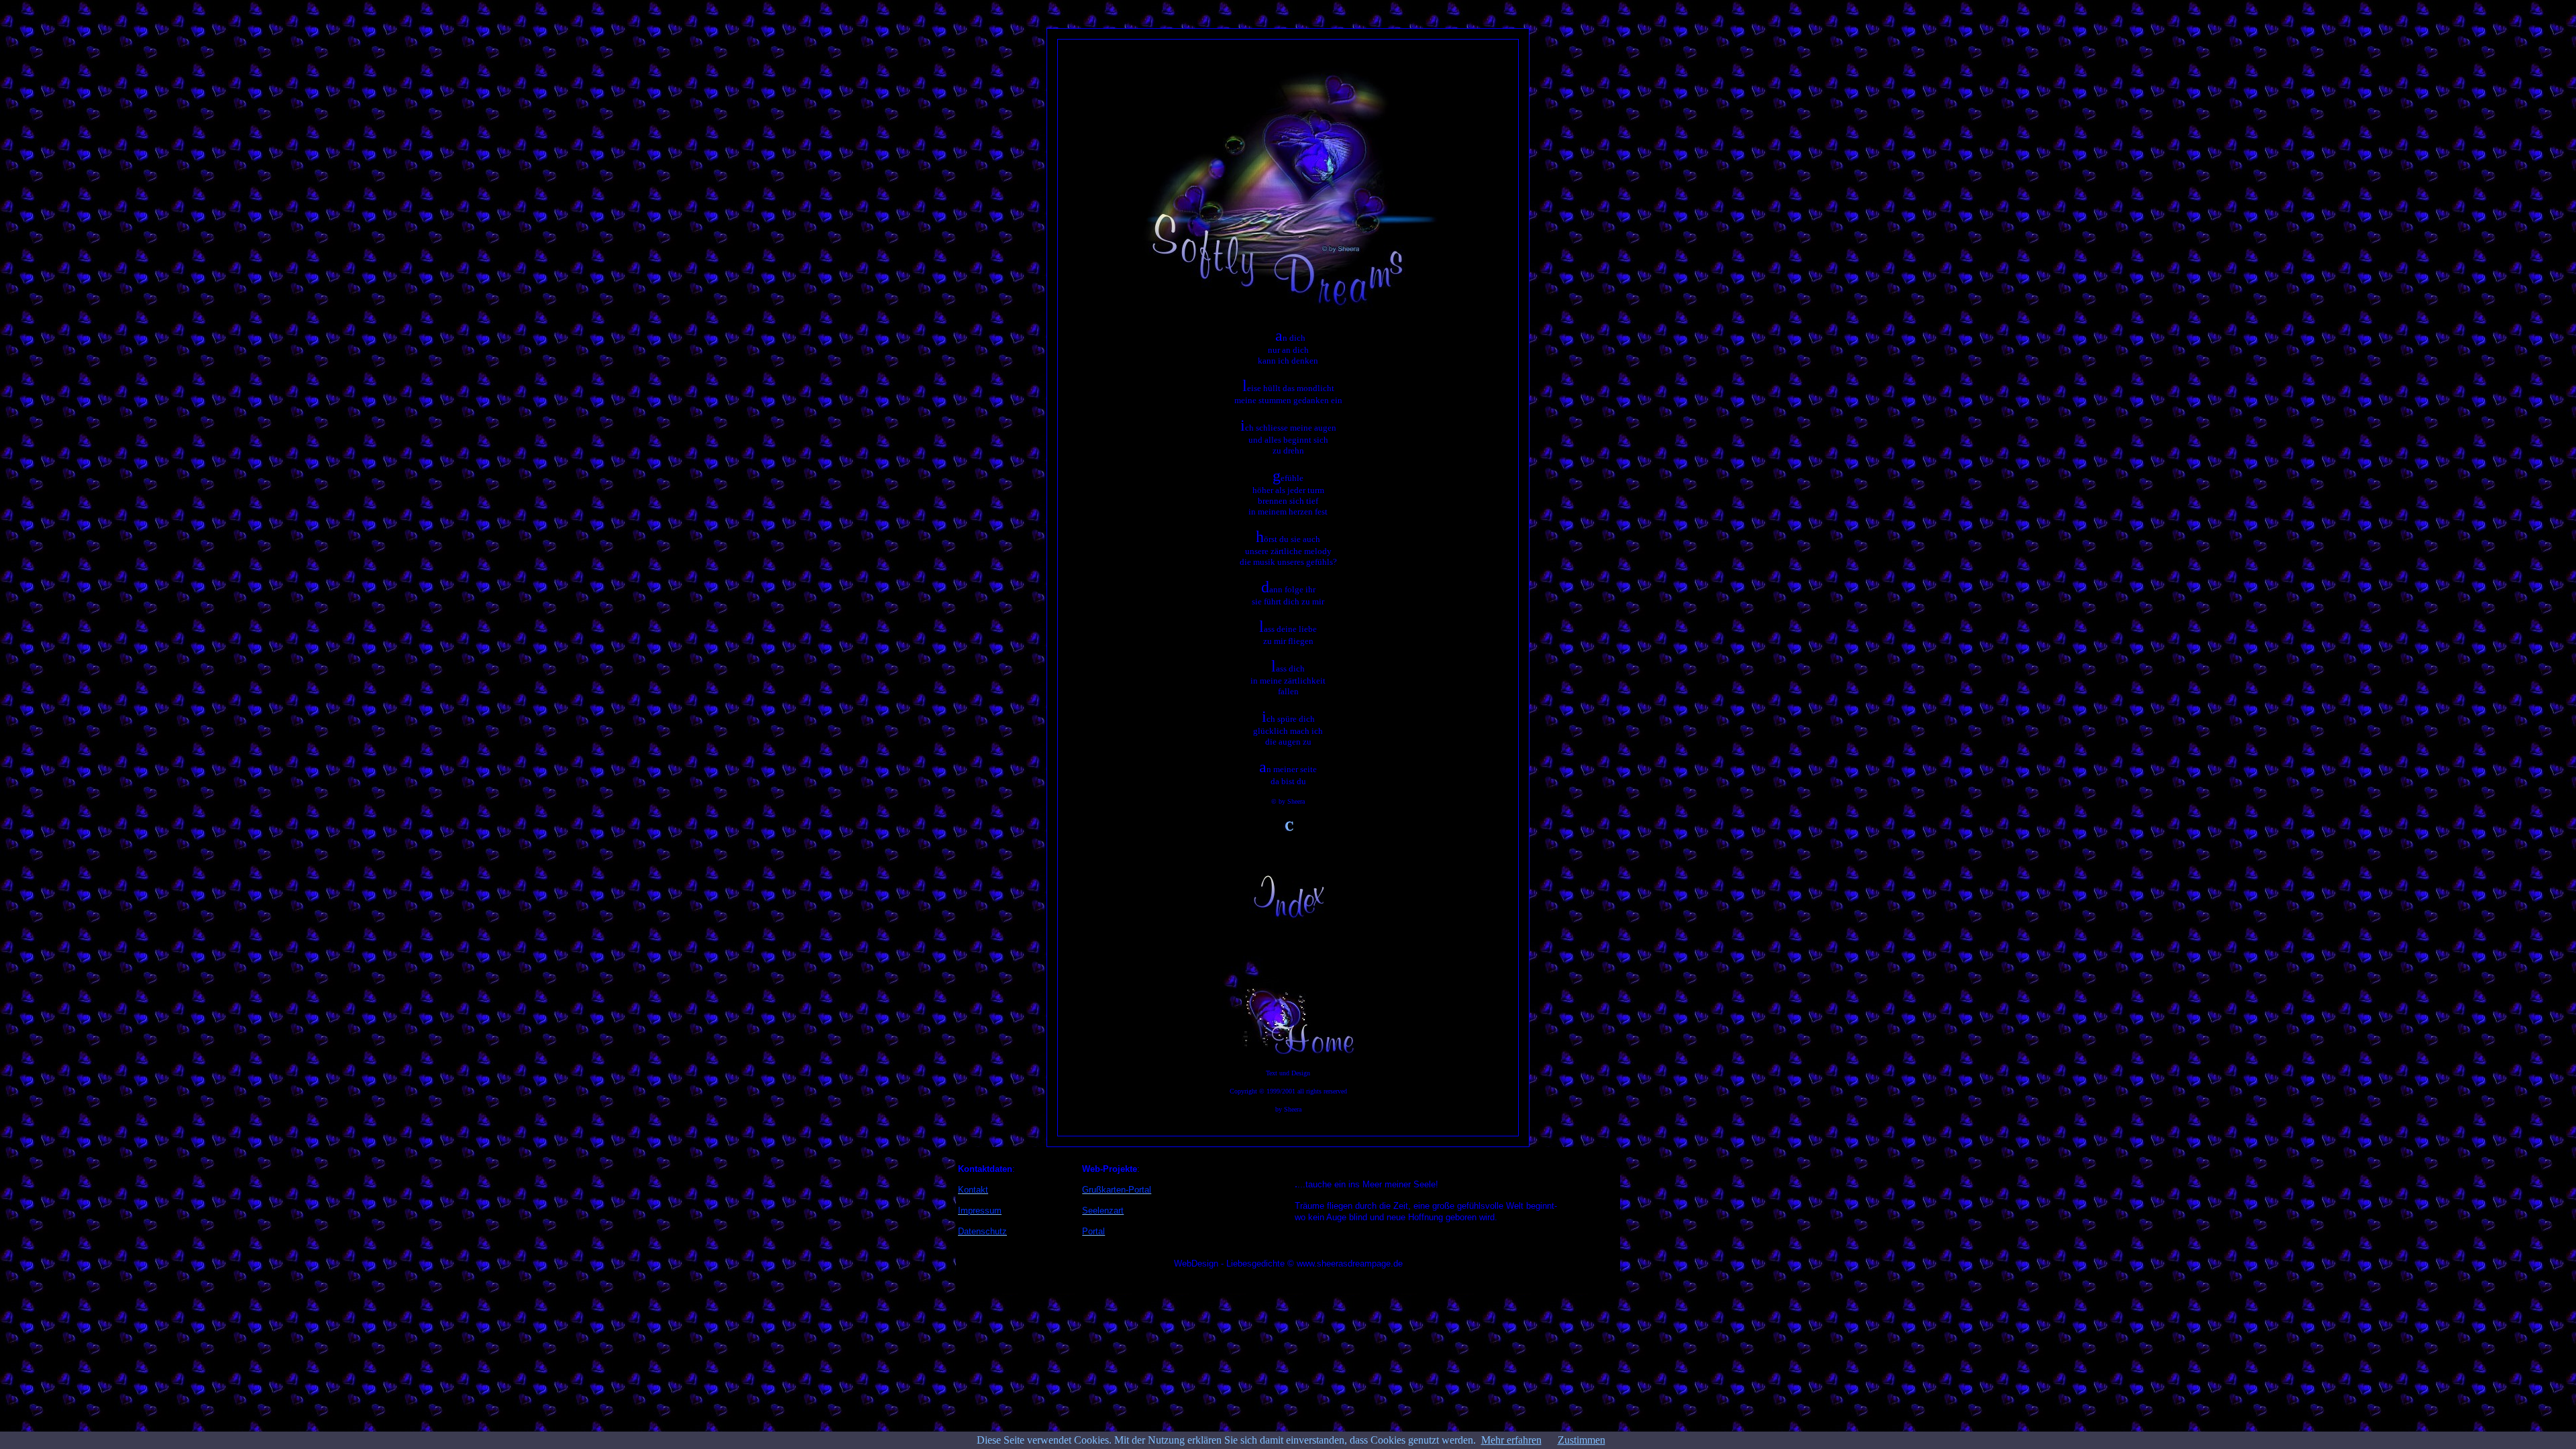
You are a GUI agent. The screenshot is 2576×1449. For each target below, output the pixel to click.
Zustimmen (1581, 1440)
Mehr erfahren (1511, 1440)
